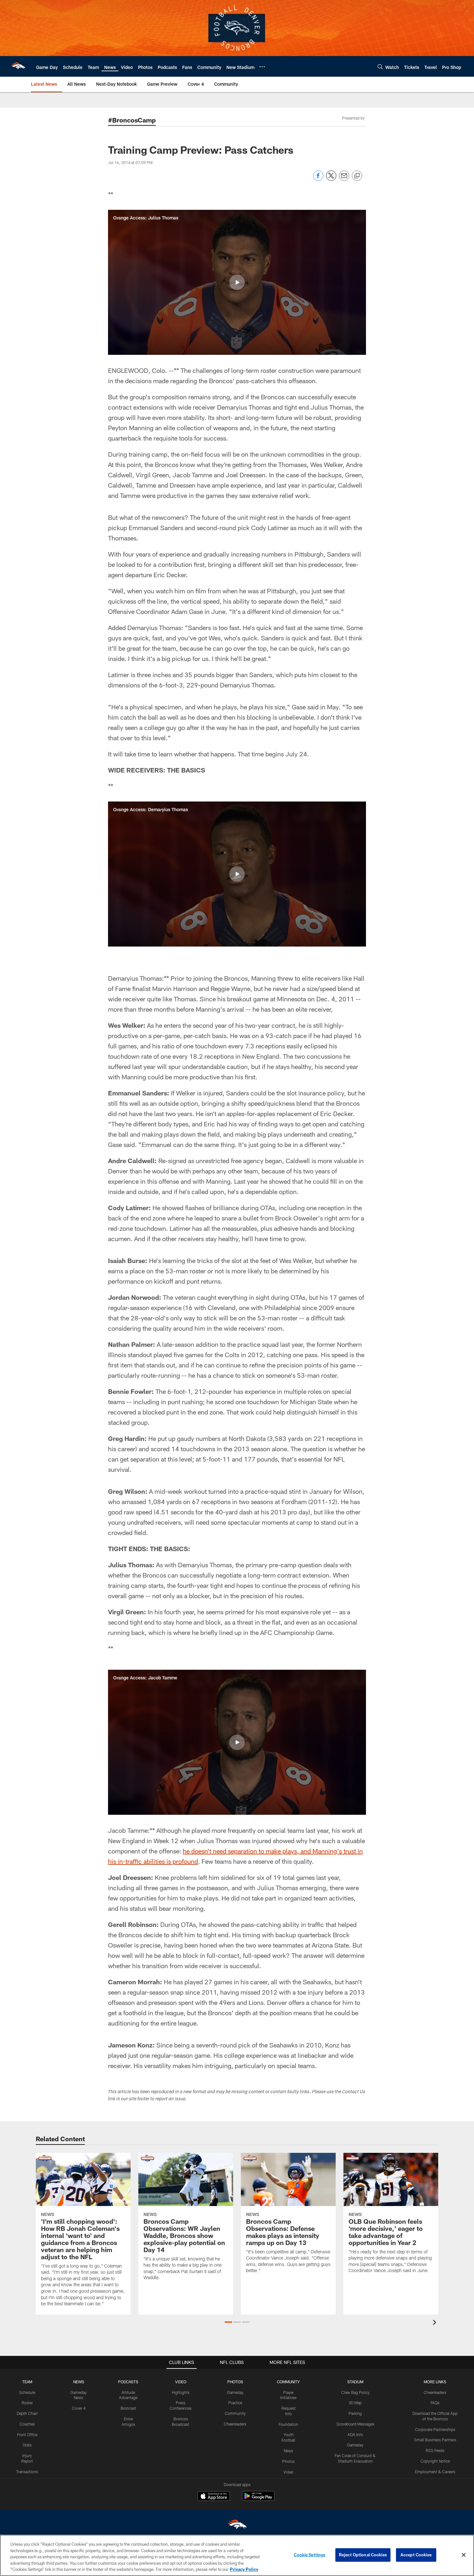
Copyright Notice (435, 2461)
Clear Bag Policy (355, 2392)
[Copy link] (357, 176)
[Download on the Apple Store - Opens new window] (214, 2497)
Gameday (235, 2392)
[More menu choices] (262, 67)
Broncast (128, 2408)
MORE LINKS (435, 2382)
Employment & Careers (435, 2472)
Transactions (27, 2472)
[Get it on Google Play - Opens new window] (258, 2499)
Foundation (288, 2424)
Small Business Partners (435, 2440)
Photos (288, 2461)
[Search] (380, 67)
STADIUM (355, 2382)
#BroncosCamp (132, 120)
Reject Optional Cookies (363, 2555)
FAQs (435, 2403)
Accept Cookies (416, 2555)
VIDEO (181, 2382)
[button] (237, 282)
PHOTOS (235, 2382)
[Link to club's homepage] (18, 66)
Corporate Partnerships (435, 2429)
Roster (27, 2403)
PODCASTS (128, 2382)
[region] (237, 2555)
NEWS (79, 2382)
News (288, 2451)
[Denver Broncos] (237, 2526)
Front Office (27, 2435)
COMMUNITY (288, 2382)
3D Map (355, 2403)
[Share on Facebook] (318, 179)
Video (288, 2472)
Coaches (27, 2424)
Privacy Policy (244, 2569)
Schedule (27, 2392)
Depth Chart (27, 2413)
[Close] (464, 2555)
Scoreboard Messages (355, 2424)
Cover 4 (79, 2408)
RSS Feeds (435, 2450)
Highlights (181, 2392)
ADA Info (355, 2435)
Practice (235, 2403)
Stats (27, 2445)
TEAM (27, 2382)
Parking (355, 2413)
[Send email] (344, 179)
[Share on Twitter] (331, 179)
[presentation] (436, 2323)
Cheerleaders (235, 2424)
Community (235, 2413)
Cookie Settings (310, 2555)
